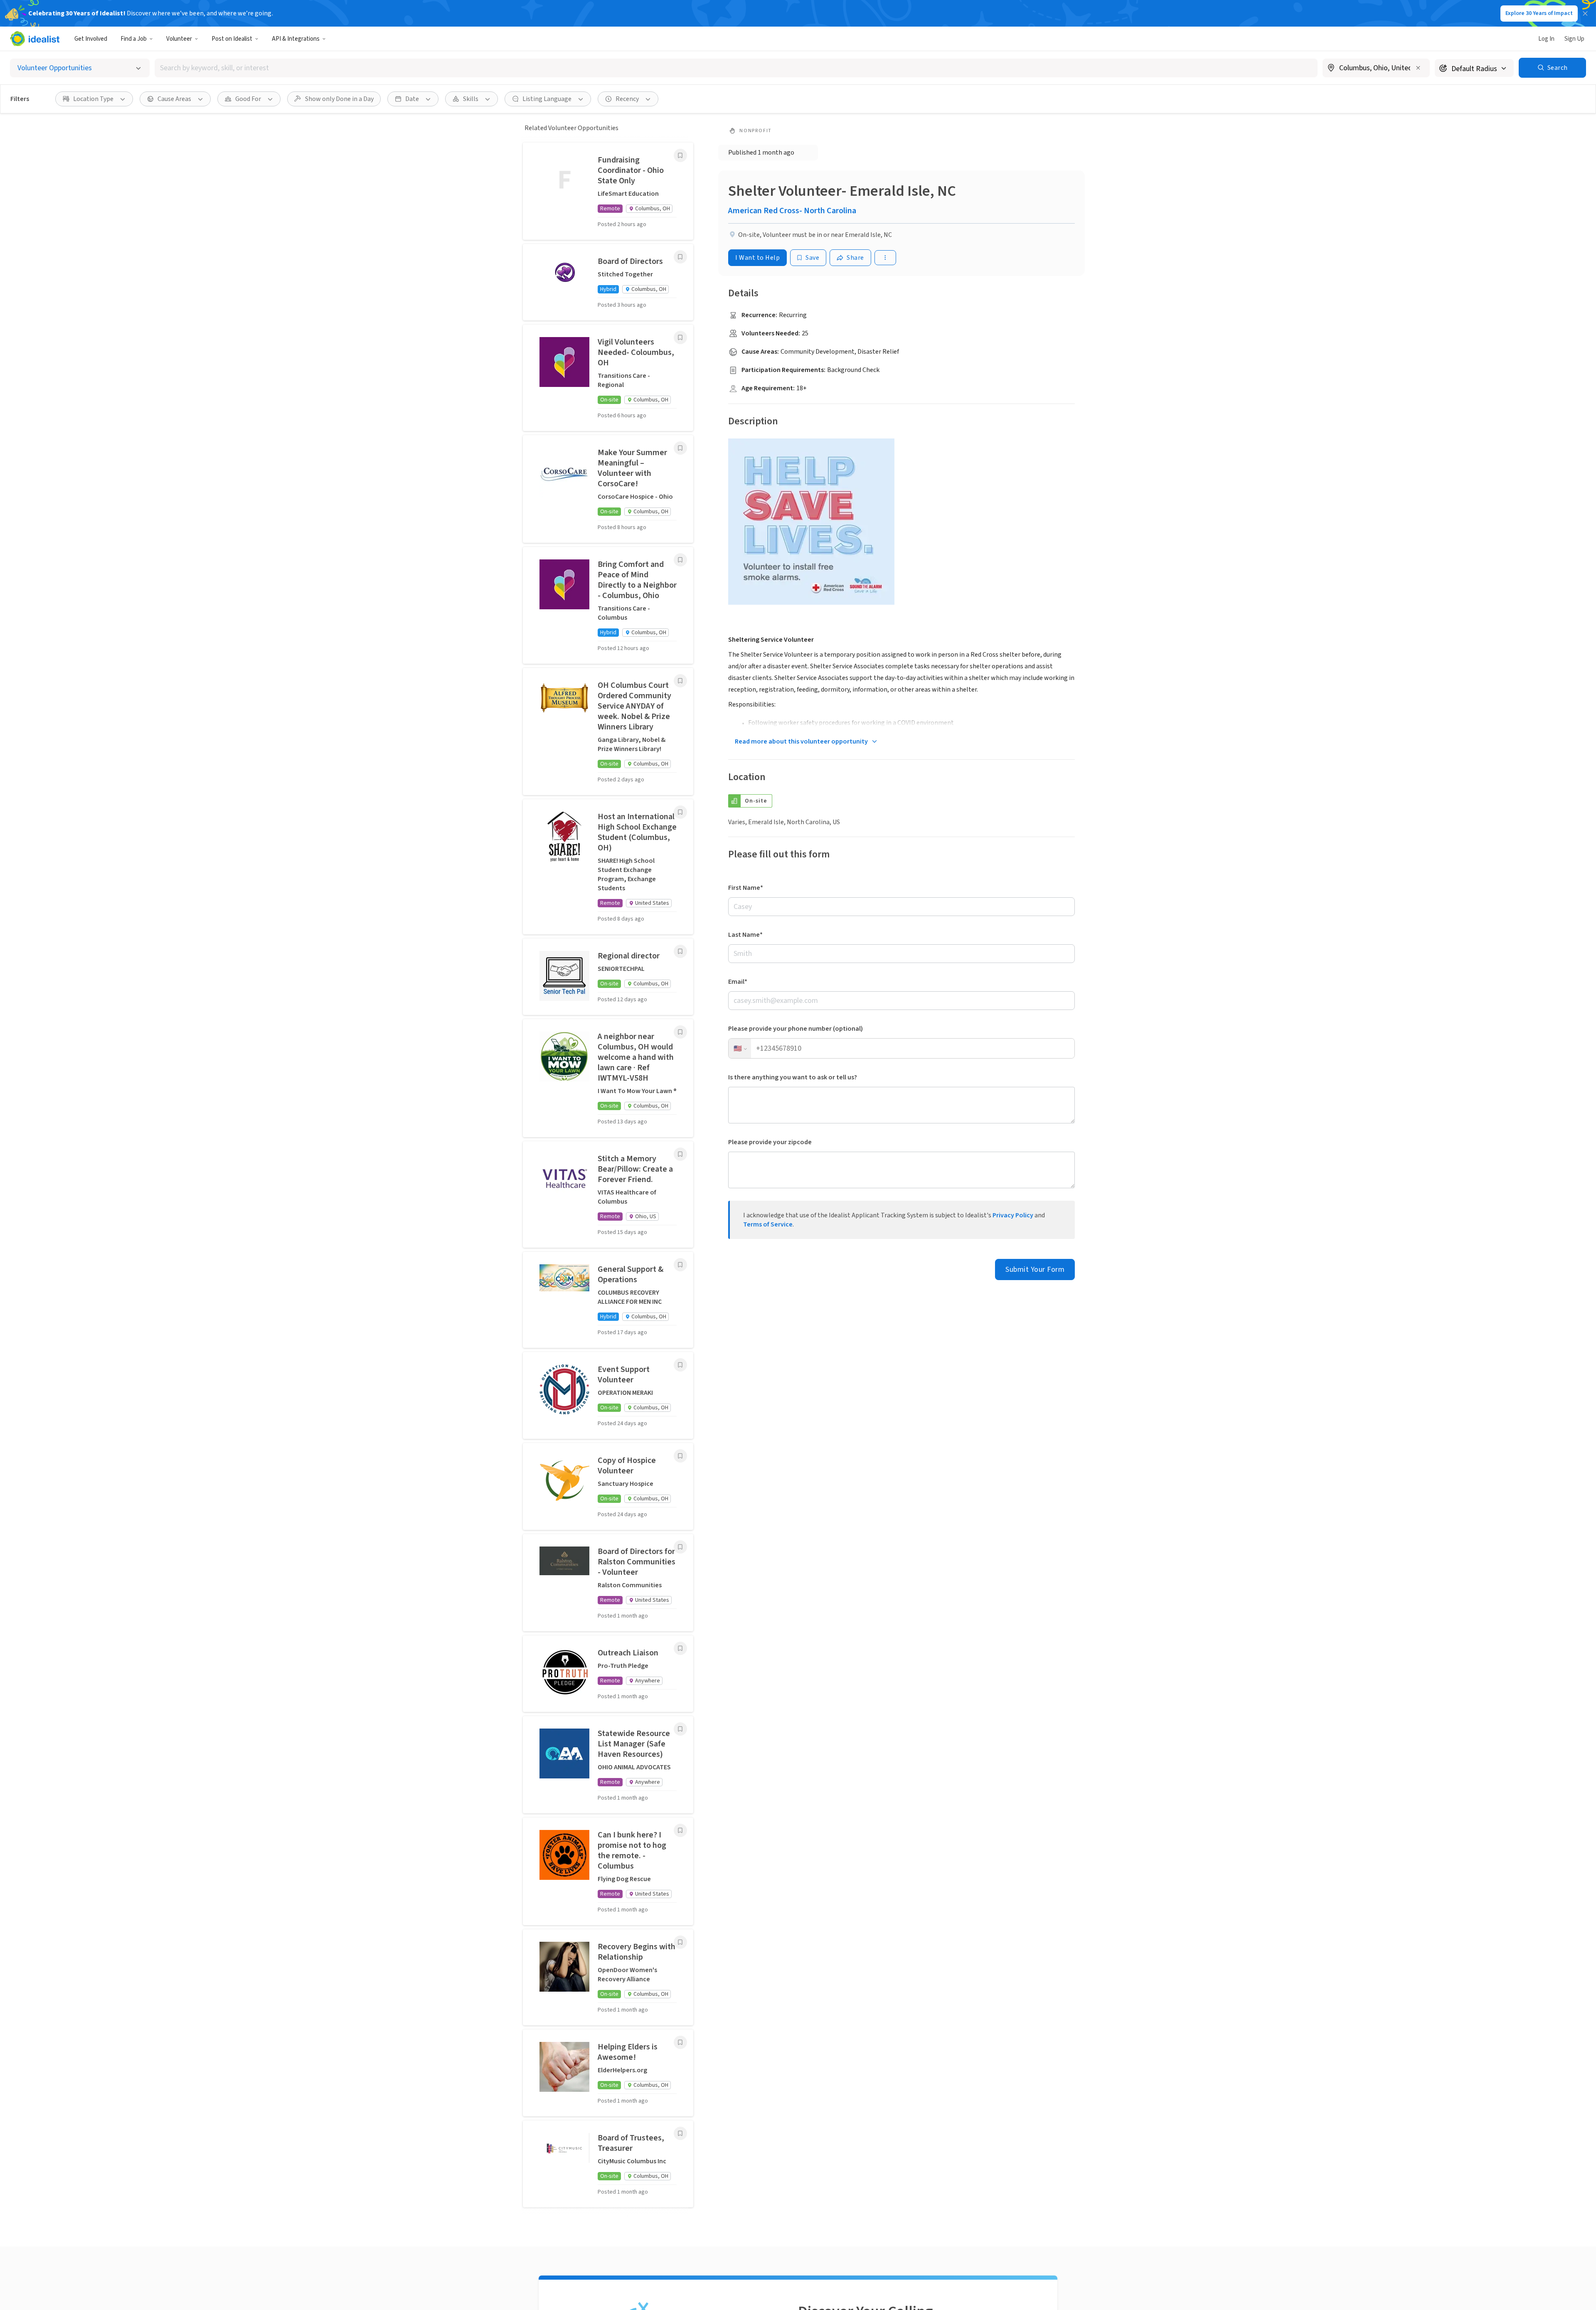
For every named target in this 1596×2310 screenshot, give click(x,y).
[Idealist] (35, 39)
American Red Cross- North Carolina (792, 211)
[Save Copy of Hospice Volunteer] (680, 1456)
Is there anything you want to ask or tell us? (793, 1077)
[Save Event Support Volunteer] (680, 1365)
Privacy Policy (1013, 1215)
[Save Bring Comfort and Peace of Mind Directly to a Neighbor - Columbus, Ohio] (680, 560)
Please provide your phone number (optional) (796, 1029)
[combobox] (736, 68)
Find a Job (134, 39)
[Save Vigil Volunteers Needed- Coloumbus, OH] (680, 337)
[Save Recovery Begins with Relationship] (680, 1942)
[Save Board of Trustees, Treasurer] (680, 2133)
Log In (1546, 39)
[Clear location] (1418, 68)
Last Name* (745, 935)
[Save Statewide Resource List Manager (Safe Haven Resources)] (680, 1729)
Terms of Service (768, 1224)
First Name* (746, 888)
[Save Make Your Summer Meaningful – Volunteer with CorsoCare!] (680, 448)
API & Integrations (296, 39)
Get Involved (91, 39)
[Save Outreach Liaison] (680, 1648)
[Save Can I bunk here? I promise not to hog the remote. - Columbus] (680, 1830)
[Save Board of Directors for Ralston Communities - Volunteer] (680, 1547)
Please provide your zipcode (770, 1142)
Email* (738, 982)
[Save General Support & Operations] (680, 1265)
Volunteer (179, 39)
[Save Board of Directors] (680, 257)
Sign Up (1574, 39)
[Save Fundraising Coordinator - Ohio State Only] (680, 155)
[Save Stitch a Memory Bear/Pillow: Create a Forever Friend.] (680, 1154)
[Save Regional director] (680, 951)
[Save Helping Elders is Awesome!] (680, 2042)
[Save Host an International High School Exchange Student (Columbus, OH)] (680, 812)
